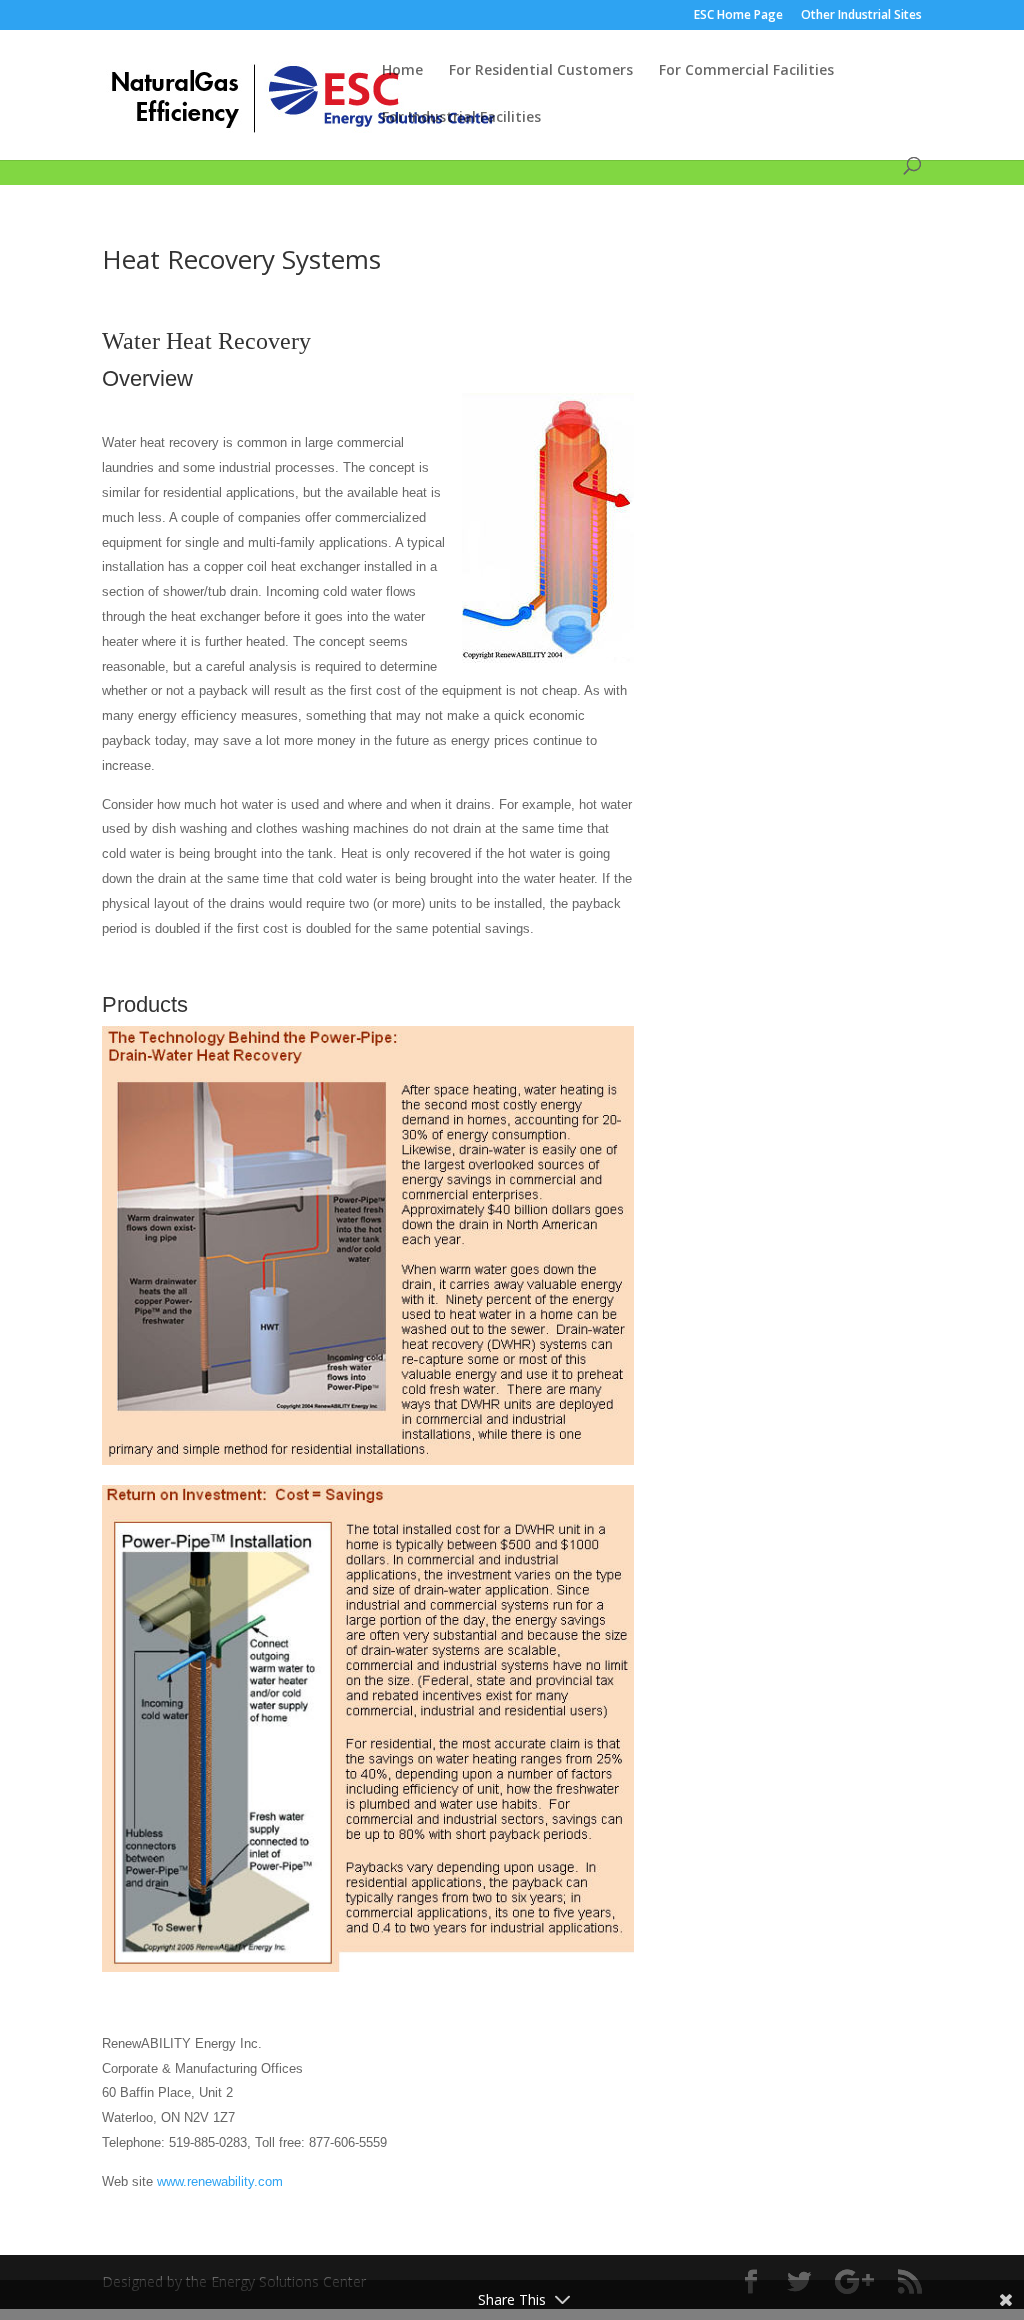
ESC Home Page (738, 16)
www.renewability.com (220, 2181)
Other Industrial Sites (861, 16)
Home (402, 71)
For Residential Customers (541, 71)
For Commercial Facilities (746, 71)
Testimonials (438, 150)
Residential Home (159, 150)
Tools (356, 150)
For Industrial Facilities (461, 118)
